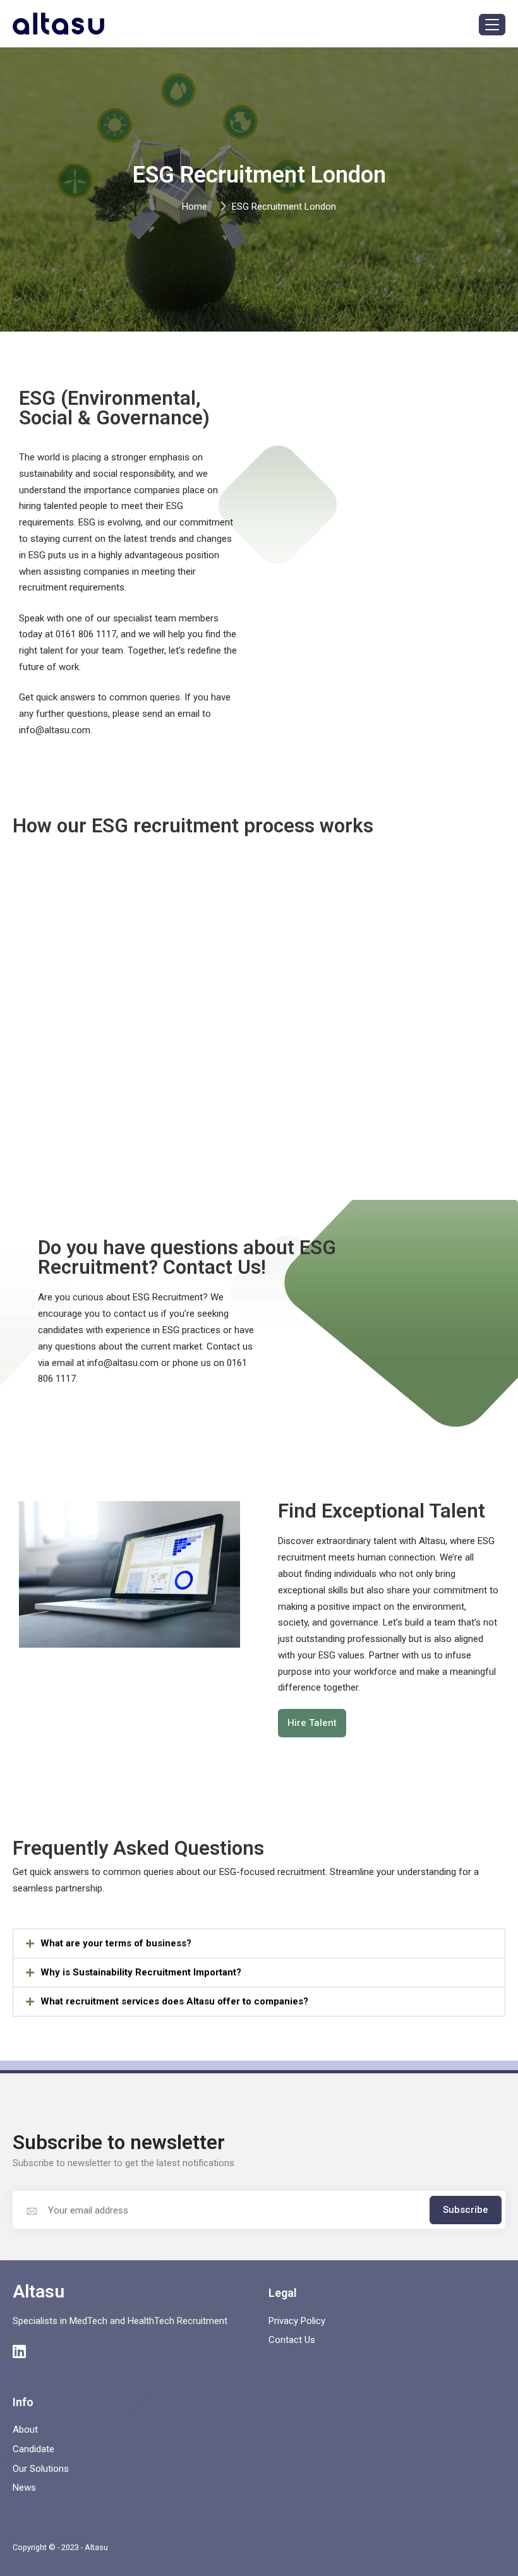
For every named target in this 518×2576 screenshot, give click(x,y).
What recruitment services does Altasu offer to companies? (174, 2001)
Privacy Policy (297, 2321)
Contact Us (292, 2340)
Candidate (33, 2449)
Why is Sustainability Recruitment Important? (141, 1972)
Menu (492, 25)
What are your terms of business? (116, 1943)
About (25, 2429)
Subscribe (466, 2210)
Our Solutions (41, 2469)
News (24, 2488)
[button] (259, 1944)
